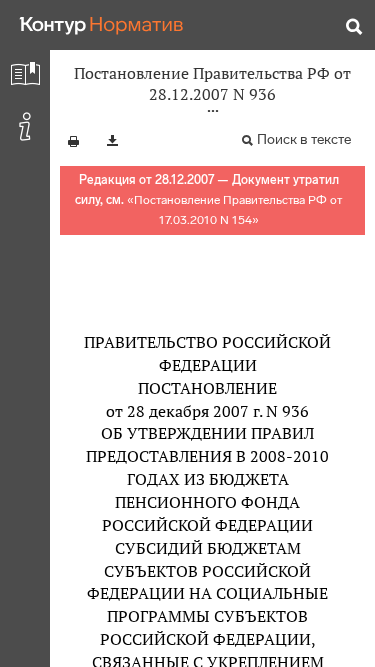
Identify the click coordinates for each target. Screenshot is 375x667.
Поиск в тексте (304, 139)
